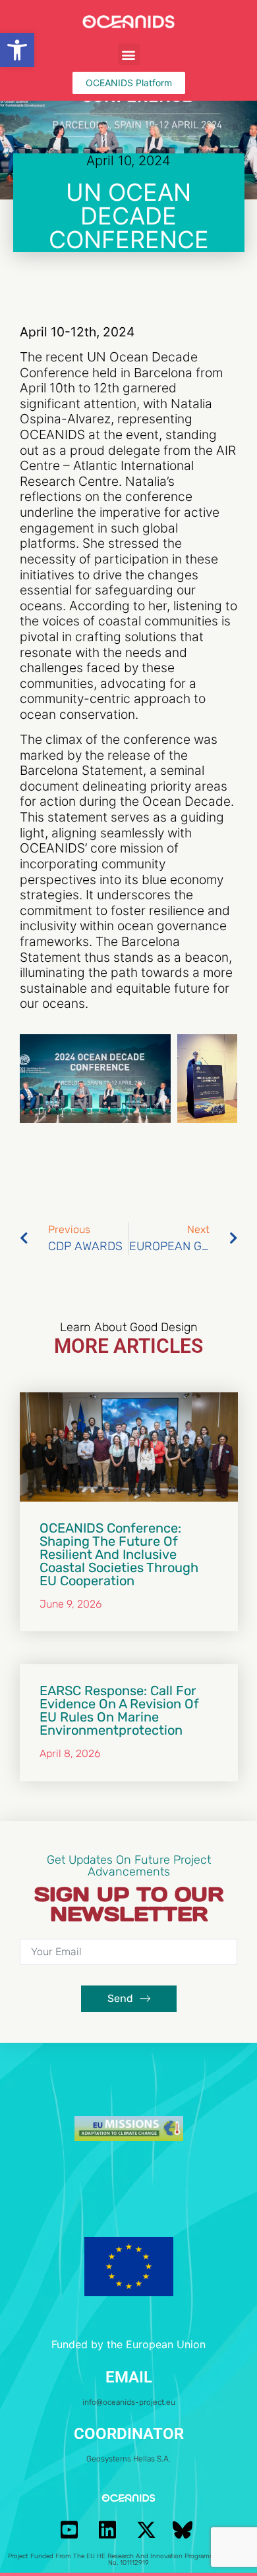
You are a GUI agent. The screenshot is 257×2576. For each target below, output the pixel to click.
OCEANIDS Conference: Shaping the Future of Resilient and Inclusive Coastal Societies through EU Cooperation (119, 1554)
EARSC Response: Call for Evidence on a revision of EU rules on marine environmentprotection (119, 1710)
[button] (17, 50)
